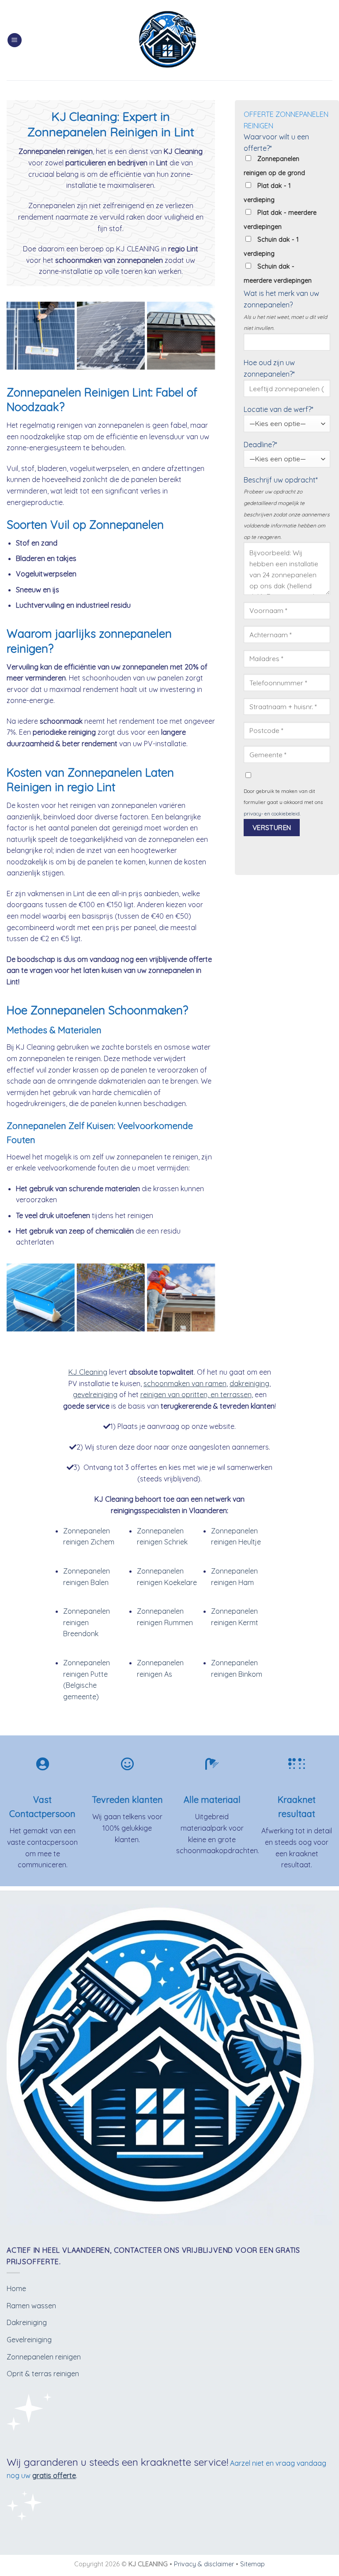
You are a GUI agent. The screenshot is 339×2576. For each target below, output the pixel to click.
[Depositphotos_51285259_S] (181, 336)
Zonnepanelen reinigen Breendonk (87, 1622)
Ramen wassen (31, 2306)
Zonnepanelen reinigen (44, 2357)
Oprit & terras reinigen (43, 2374)
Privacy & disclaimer (204, 2564)
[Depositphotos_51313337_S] (181, 1297)
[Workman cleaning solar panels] (41, 336)
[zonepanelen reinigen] (41, 1297)
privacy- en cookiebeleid (272, 814)
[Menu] (15, 40)
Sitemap (252, 2564)
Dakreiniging (27, 2322)
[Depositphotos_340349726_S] (111, 1297)
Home (16, 2288)
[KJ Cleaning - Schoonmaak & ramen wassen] (170, 40)
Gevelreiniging (29, 2340)
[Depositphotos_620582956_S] (111, 336)
